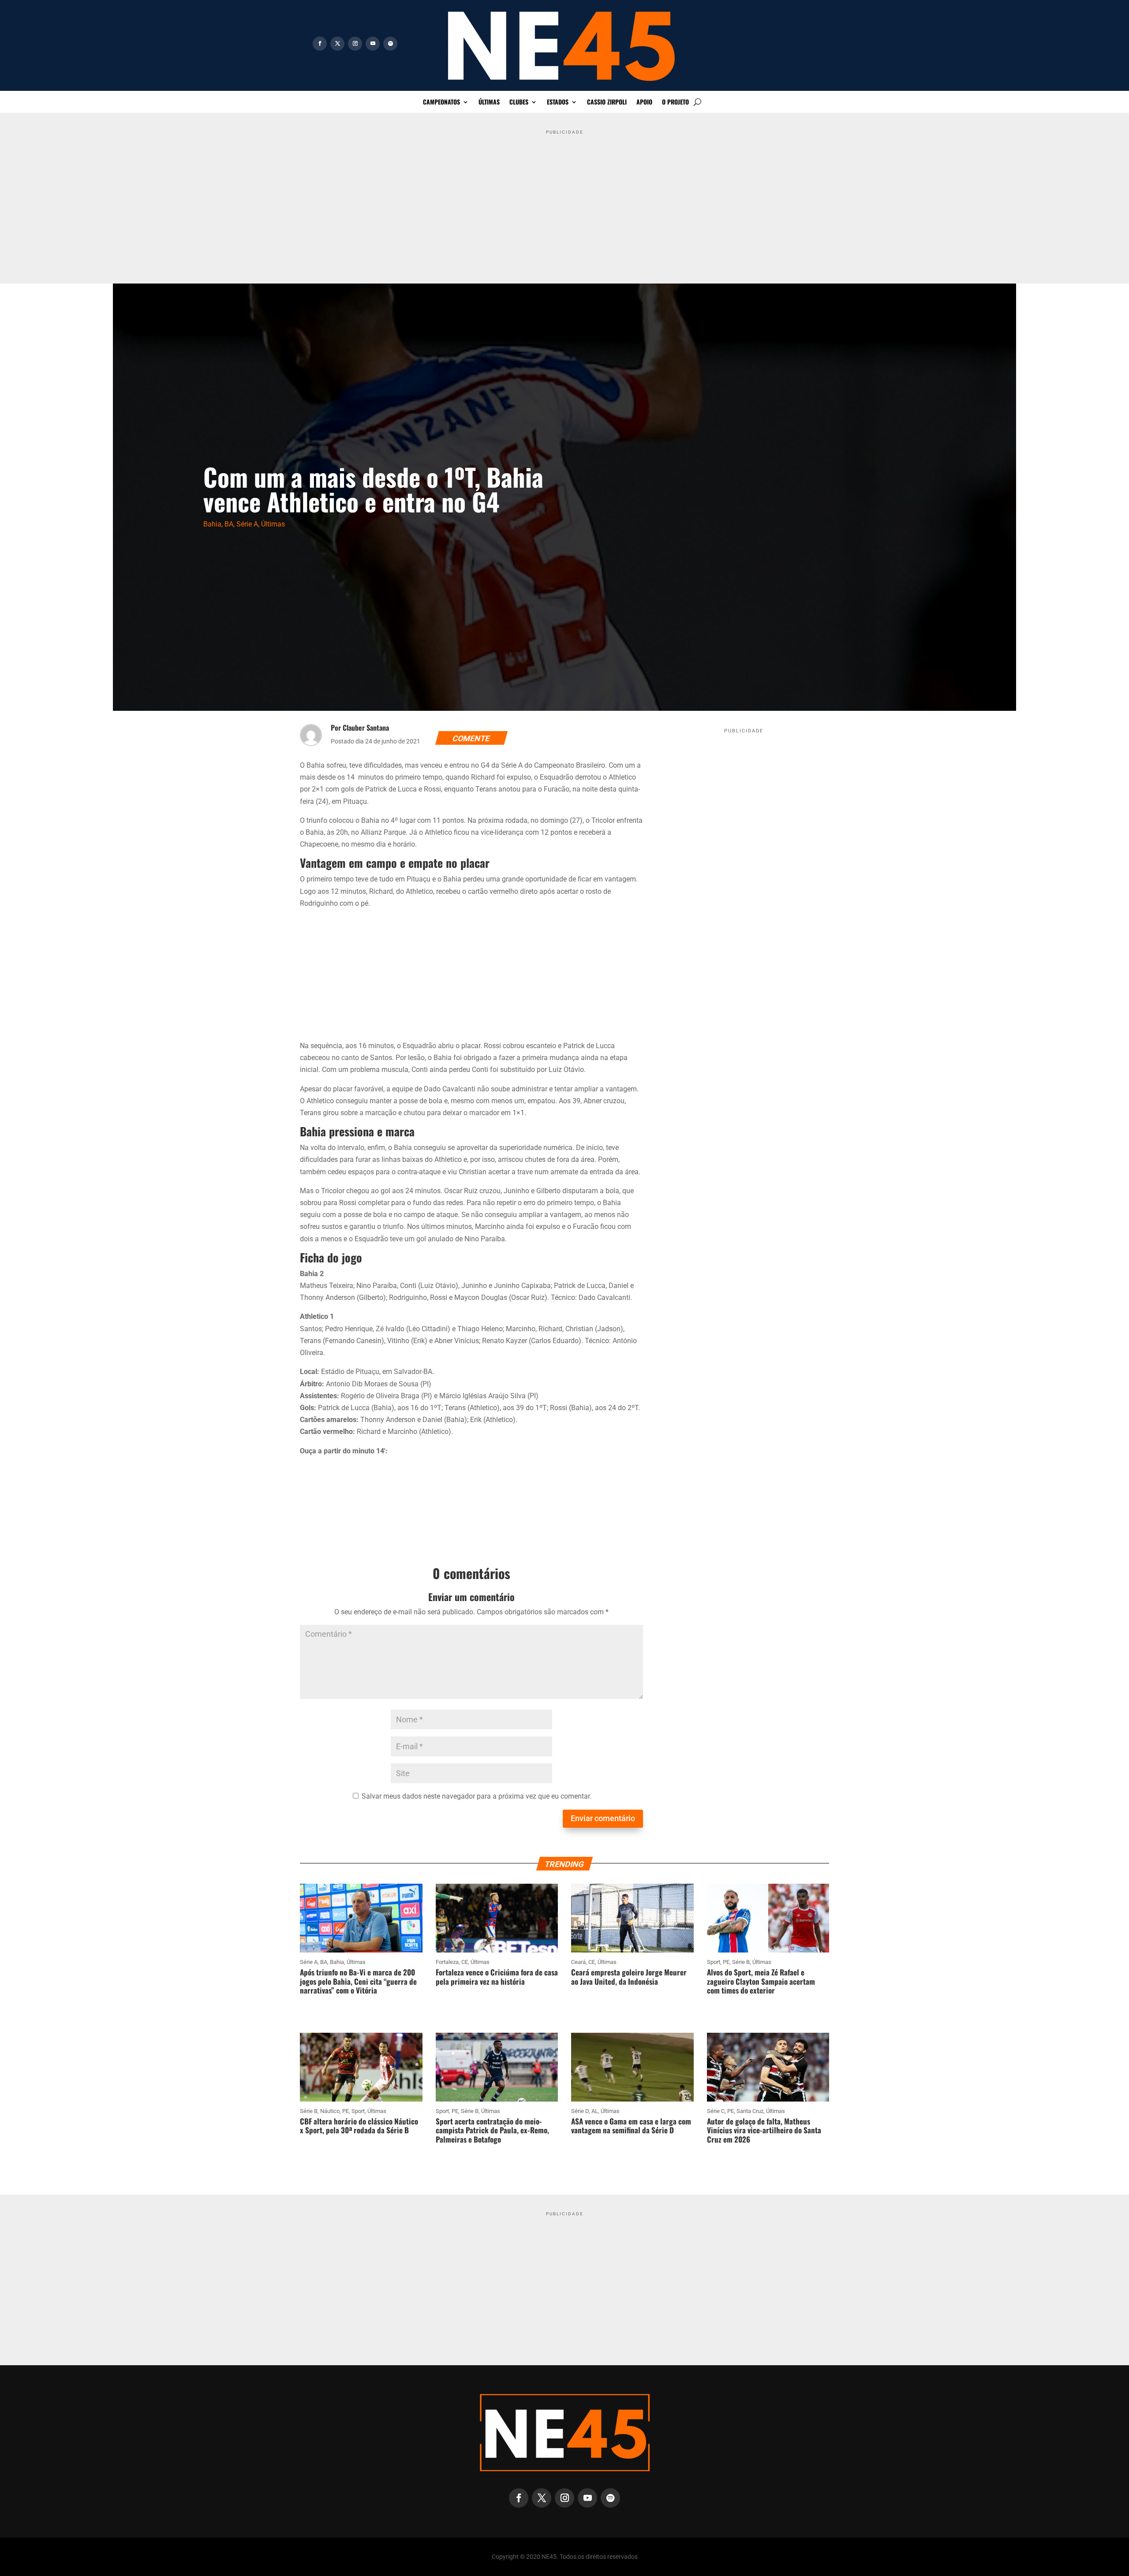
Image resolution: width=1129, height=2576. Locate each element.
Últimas (489, 103)
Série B (741, 1962)
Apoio (644, 103)
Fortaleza (447, 1962)
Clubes (519, 103)
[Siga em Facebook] (320, 44)
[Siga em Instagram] (355, 44)
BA (229, 524)
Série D (580, 2111)
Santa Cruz (750, 2111)
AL (595, 2111)
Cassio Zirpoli (607, 103)
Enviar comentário (603, 1818)
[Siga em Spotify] (390, 44)
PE (726, 1962)
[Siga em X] (337, 44)
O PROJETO (675, 103)
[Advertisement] (564, 200)
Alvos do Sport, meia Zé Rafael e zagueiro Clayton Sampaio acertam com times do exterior (761, 1981)
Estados (558, 103)
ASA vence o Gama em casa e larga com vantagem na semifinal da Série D (631, 2126)
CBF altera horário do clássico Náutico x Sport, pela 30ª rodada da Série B (359, 2126)
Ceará (578, 1962)
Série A (247, 524)
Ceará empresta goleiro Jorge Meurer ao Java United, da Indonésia (629, 1977)
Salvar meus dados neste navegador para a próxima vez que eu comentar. (477, 1796)
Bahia (212, 524)
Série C (716, 2111)
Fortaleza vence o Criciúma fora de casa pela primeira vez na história (497, 1977)
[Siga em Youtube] (373, 44)
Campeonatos (441, 103)
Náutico (330, 2111)
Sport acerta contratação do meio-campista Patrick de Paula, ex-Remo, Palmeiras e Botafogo (492, 2130)
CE (465, 1962)
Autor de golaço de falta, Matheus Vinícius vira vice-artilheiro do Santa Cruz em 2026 (764, 2130)
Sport (714, 1962)
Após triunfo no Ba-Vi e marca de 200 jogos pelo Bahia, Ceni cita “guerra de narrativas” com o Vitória (358, 1981)
